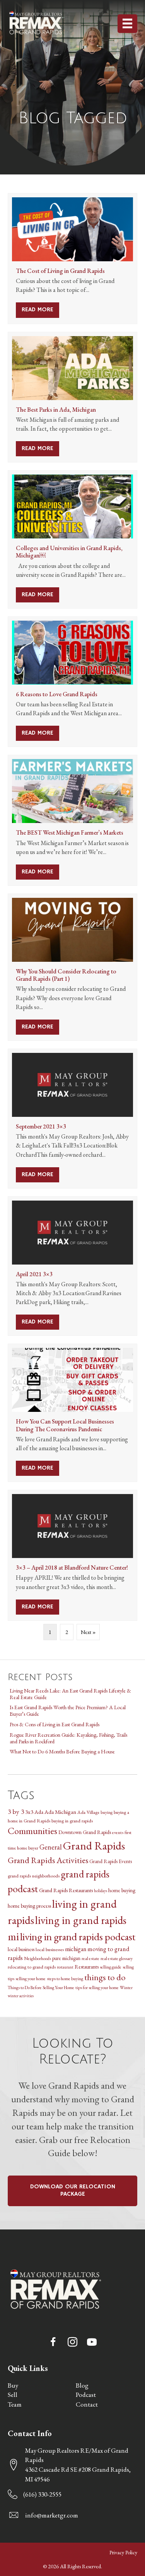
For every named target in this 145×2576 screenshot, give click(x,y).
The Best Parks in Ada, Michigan (56, 410)
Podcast (86, 2395)
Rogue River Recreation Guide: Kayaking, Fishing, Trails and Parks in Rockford (68, 1738)
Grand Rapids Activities (48, 1860)
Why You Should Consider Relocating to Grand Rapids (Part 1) (66, 975)
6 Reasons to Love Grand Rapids (57, 694)
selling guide (111, 1967)
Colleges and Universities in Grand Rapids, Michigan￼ (69, 552)
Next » (88, 1632)
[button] (53, 2342)
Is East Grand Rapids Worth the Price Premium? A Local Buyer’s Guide (68, 1711)
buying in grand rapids (72, 1821)
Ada (39, 1812)
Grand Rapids (94, 1845)
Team (15, 2404)
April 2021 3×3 (34, 1274)
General (51, 1847)
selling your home (31, 1978)
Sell (13, 2395)
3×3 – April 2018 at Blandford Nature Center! (72, 1568)
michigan (76, 1949)
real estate (90, 1958)
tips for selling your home (97, 1987)
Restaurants (87, 1967)
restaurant (65, 1967)
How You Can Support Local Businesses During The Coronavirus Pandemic (65, 1425)
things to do (105, 1977)
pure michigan (66, 1958)
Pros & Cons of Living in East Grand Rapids (55, 1724)
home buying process (29, 1906)
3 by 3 (16, 1811)
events (118, 1832)
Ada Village (88, 1812)
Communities (32, 1831)
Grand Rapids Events (111, 1861)
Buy (13, 2385)
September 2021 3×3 (41, 1126)
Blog (82, 2385)
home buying (122, 1890)
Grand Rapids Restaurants (66, 1890)
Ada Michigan (60, 1812)
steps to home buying (65, 1978)
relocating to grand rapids (32, 1967)
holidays (101, 1891)
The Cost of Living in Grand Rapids (60, 271)
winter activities (21, 1996)
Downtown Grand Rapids (85, 1832)
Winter (126, 1987)
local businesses (50, 1949)
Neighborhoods (38, 1958)
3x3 (29, 1812)
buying (107, 1812)
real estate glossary (117, 1958)
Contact (87, 2404)
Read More (40, 310)
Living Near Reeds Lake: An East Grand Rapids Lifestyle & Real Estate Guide (70, 1694)
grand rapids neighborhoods (34, 1876)
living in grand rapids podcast (78, 1937)
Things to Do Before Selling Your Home (41, 1987)
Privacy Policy (123, 2552)
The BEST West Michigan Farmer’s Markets (70, 832)
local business (21, 1949)
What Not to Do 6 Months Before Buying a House (62, 1751)
